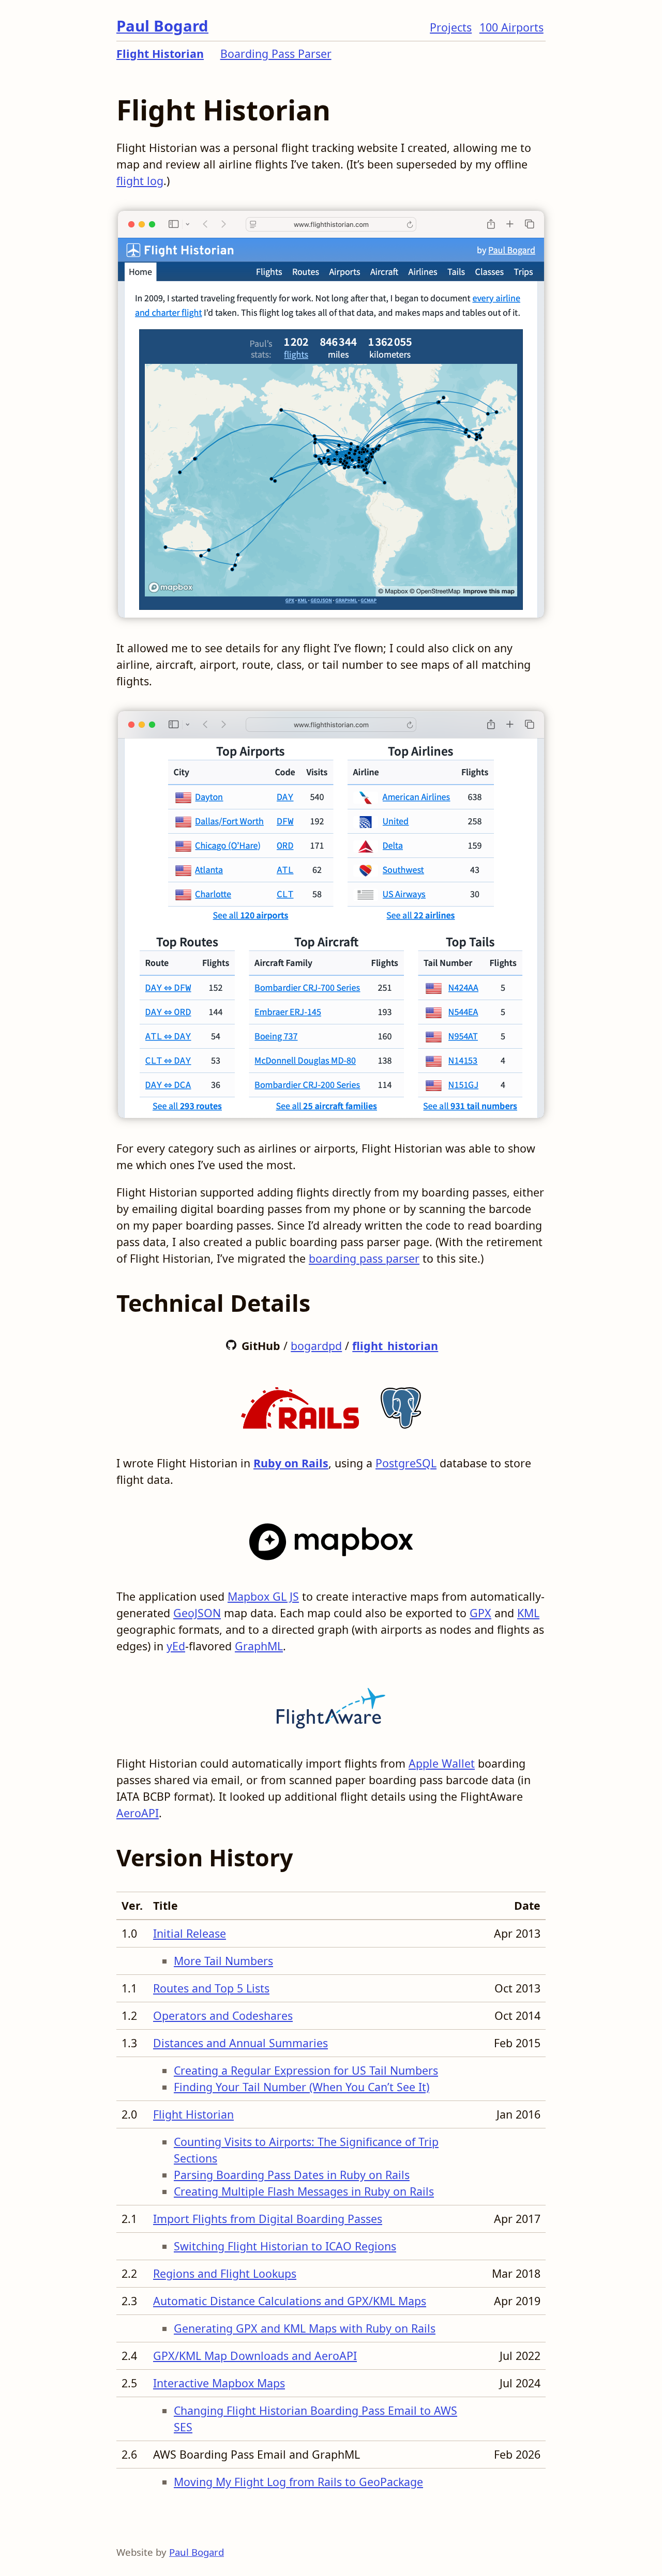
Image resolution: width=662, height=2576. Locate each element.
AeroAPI (138, 1813)
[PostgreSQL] (401, 1405)
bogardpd (316, 1346)
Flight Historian (160, 53)
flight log (140, 181)
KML (528, 1613)
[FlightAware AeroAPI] (331, 1705)
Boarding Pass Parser (276, 53)
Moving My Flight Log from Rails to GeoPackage (298, 2482)
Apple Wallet (442, 1763)
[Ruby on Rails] (300, 1405)
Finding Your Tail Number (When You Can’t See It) (302, 2087)
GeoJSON (197, 1613)
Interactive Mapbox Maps (219, 2383)
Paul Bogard (162, 26)
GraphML (259, 1646)
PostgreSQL (406, 1463)
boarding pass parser (364, 1258)
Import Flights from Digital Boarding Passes (268, 2219)
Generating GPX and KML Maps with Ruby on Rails (305, 2328)
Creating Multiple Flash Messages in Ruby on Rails (304, 2191)
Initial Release (190, 1933)
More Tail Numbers (223, 1961)
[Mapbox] (331, 1538)
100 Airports (511, 27)
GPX (480, 1613)
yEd (176, 1646)
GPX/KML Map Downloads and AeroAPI (255, 2356)
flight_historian (395, 1346)
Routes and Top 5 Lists (211, 1988)
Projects (451, 27)
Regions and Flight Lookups (225, 2273)
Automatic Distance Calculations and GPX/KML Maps (290, 2301)
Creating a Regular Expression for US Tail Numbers (306, 2070)
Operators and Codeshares (223, 2015)
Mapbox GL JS (263, 1596)
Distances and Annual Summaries (240, 2043)
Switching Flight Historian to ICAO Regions (285, 2246)
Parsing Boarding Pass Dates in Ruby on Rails (292, 2175)
